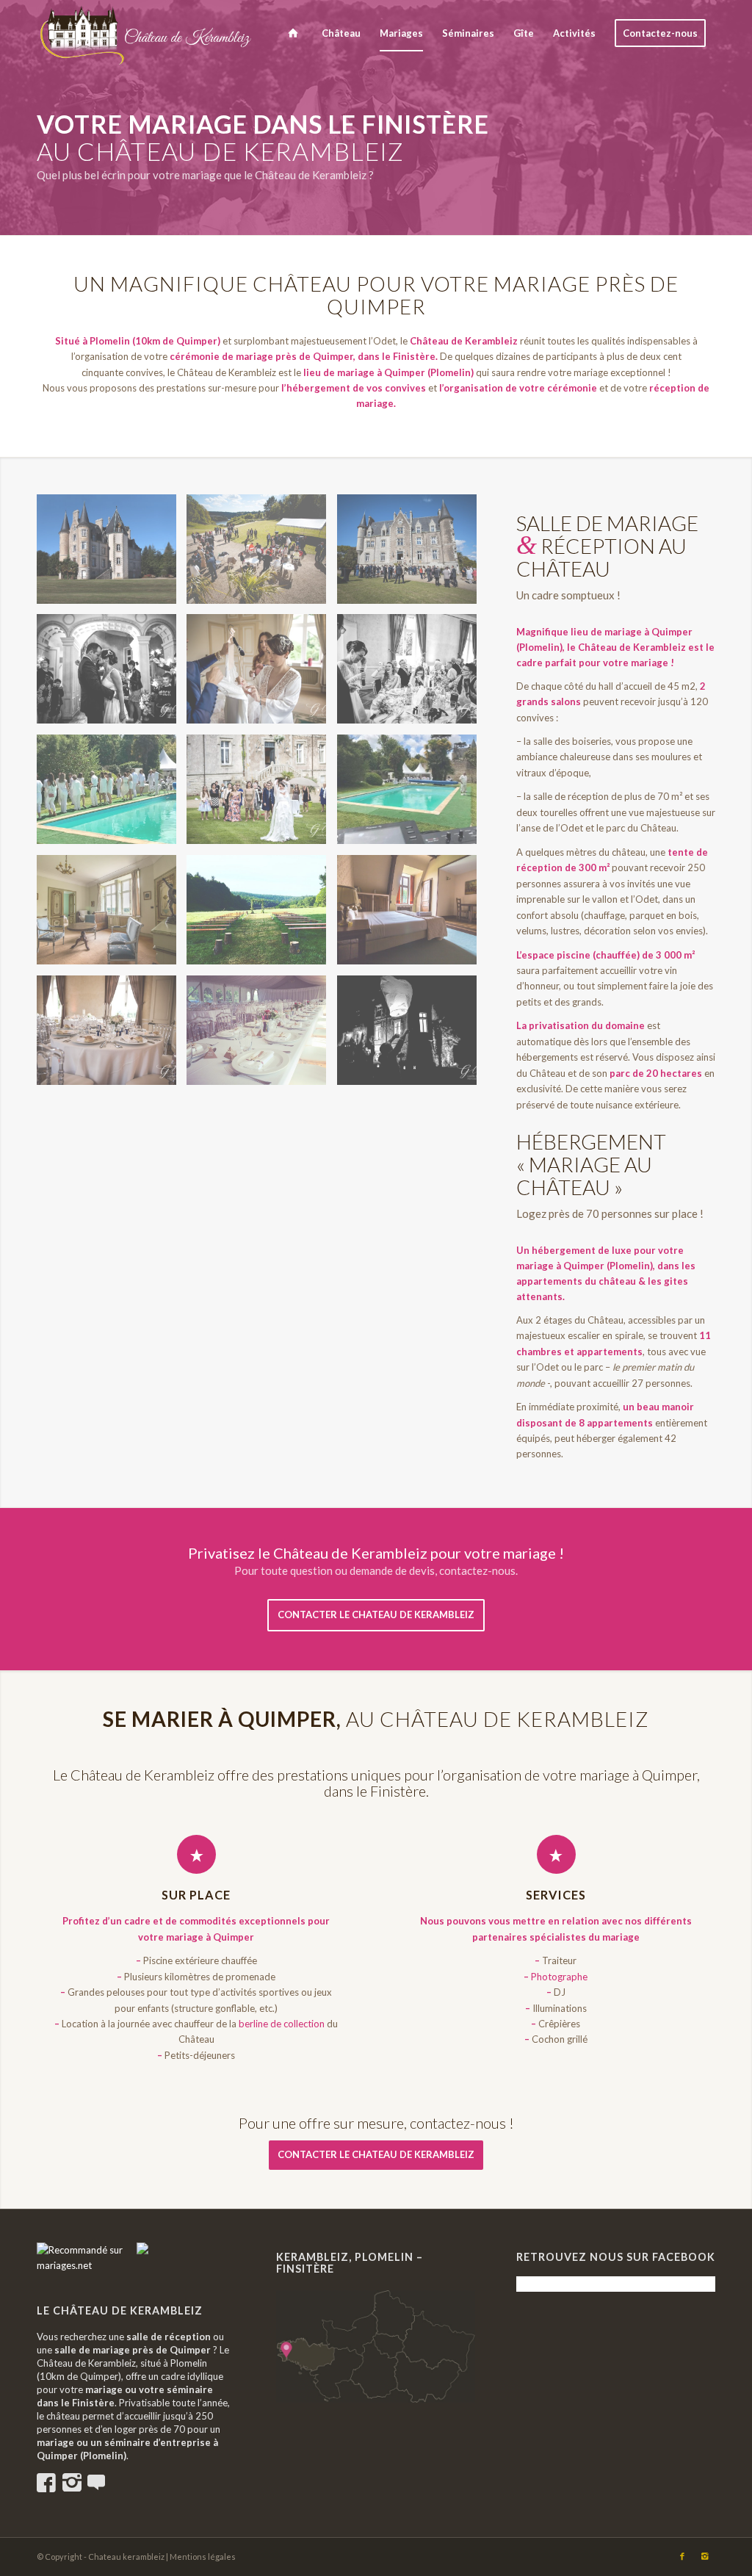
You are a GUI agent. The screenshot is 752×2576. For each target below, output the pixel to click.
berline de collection (282, 2024)
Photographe (559, 1977)
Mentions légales (203, 2557)
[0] (87, 2265)
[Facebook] (682, 2556)
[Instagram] (704, 2556)
